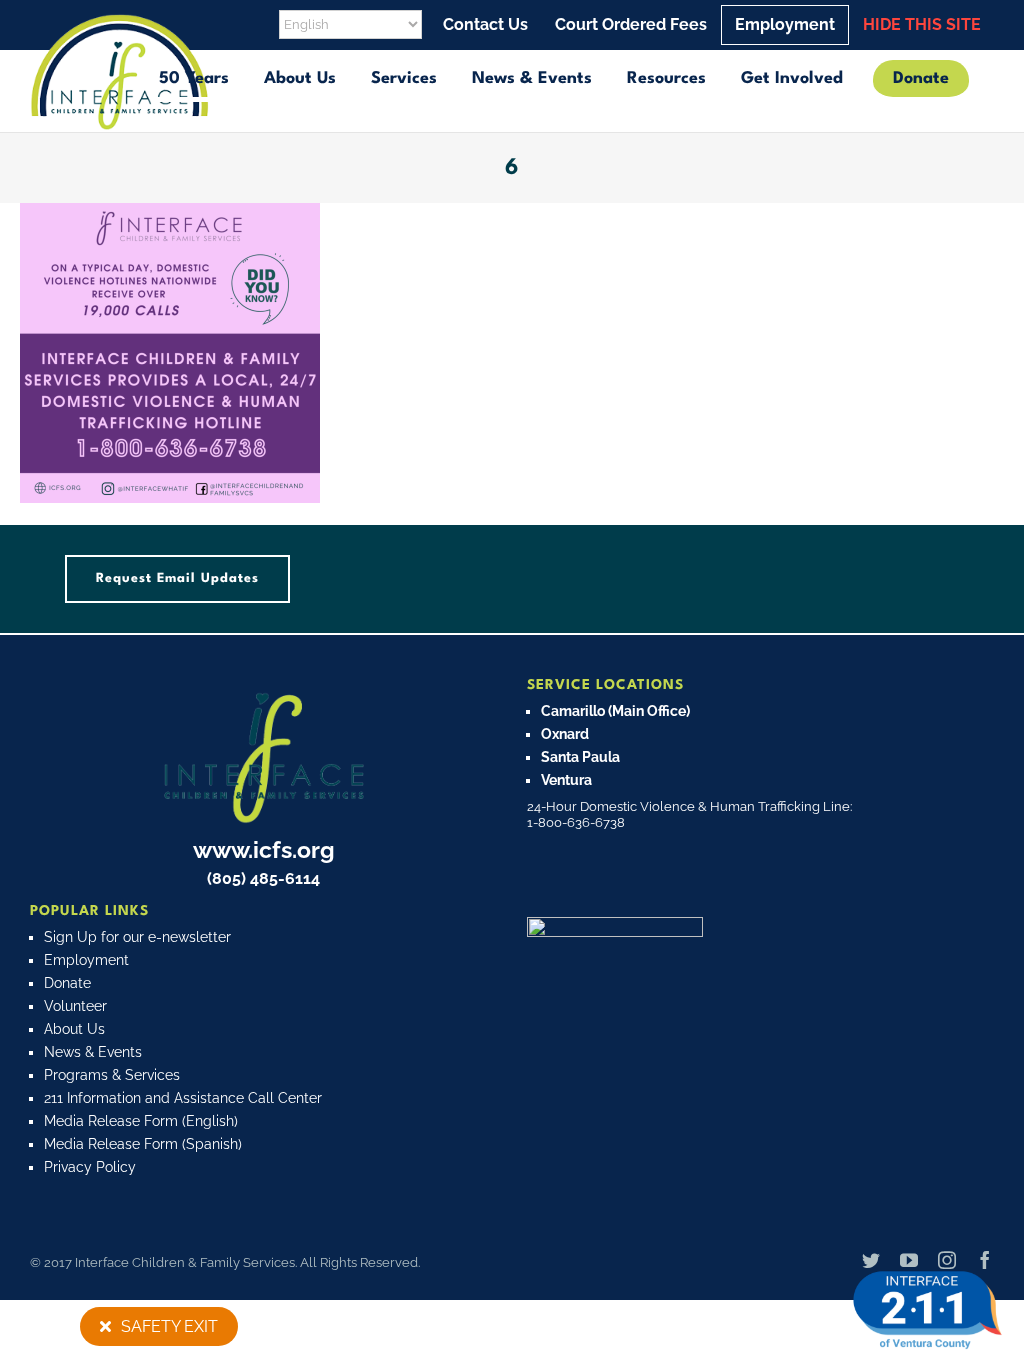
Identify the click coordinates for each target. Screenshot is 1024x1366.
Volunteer (75, 1006)
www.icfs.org (264, 849)
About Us (74, 1029)
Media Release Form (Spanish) (143, 1144)
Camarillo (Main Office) (615, 711)
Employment (86, 960)
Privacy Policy (90, 1167)
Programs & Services (112, 1075)
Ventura (566, 780)
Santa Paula (580, 757)
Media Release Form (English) (141, 1121)
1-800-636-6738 (576, 822)
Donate (67, 983)
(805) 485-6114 (263, 878)
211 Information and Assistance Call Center (183, 1098)
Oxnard (565, 734)
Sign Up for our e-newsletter (137, 937)
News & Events (93, 1052)
